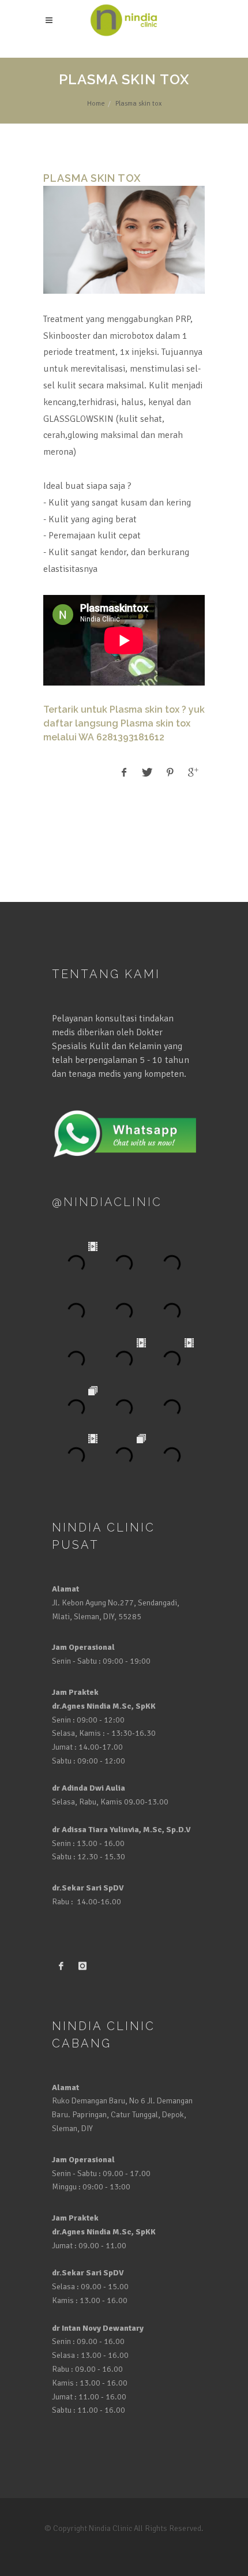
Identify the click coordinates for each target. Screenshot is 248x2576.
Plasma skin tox (144, 709)
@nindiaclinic (107, 1202)
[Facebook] (61, 1967)
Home (96, 104)
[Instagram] (82, 1967)
